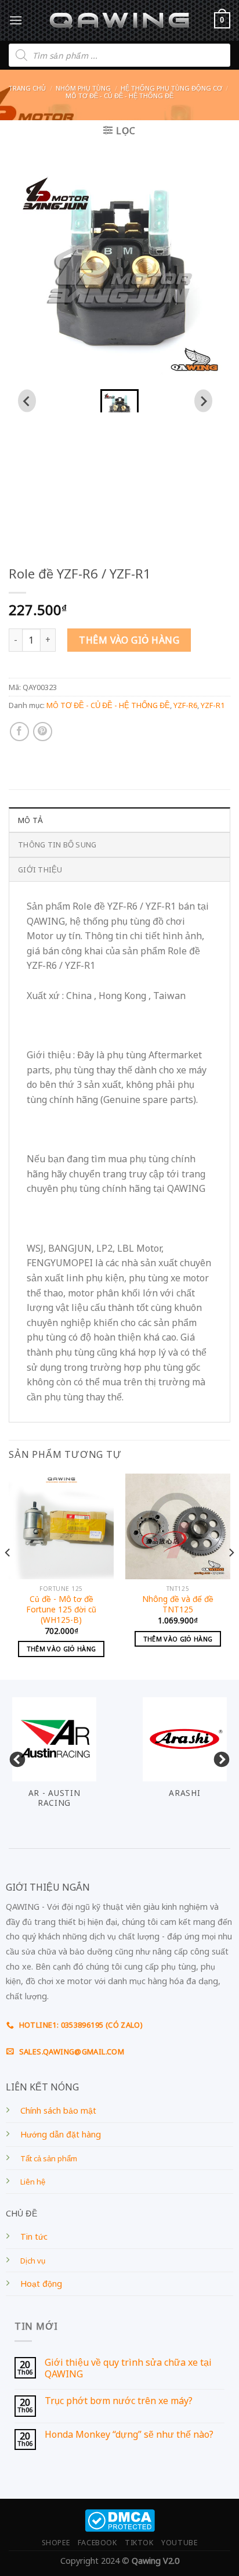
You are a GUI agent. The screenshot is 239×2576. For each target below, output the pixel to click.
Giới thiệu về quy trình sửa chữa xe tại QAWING (128, 2368)
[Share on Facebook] (19, 732)
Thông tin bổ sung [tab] (57, 845)
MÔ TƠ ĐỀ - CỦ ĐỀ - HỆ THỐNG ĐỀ (119, 96)
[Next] (231, 1575)
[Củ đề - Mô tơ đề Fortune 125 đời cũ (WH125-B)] (61, 1526)
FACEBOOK (97, 2543)
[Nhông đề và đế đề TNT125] (178, 1526)
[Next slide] (203, 401)
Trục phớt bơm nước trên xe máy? (119, 2401)
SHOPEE (56, 2543)
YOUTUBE (179, 2543)
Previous (15, 1757)
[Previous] (8, 1575)
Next (219, 1757)
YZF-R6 (185, 705)
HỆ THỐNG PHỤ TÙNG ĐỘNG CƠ (171, 88)
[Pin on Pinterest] (43, 732)
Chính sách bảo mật (58, 2110)
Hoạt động (41, 2284)
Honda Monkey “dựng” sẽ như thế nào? (129, 2435)
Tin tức (34, 2237)
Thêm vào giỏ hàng (129, 640)
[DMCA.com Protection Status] (120, 2519)
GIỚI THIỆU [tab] (40, 870)
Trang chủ (27, 88)
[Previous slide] (27, 401)
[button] (119, 401)
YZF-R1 (213, 705)
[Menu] (16, 20)
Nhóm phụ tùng (83, 88)
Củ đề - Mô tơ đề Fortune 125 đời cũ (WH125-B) (61, 1609)
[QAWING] (120, 20)
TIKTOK (139, 2543)
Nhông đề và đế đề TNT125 (178, 1604)
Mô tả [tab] (30, 820)
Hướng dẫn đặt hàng (61, 2134)
